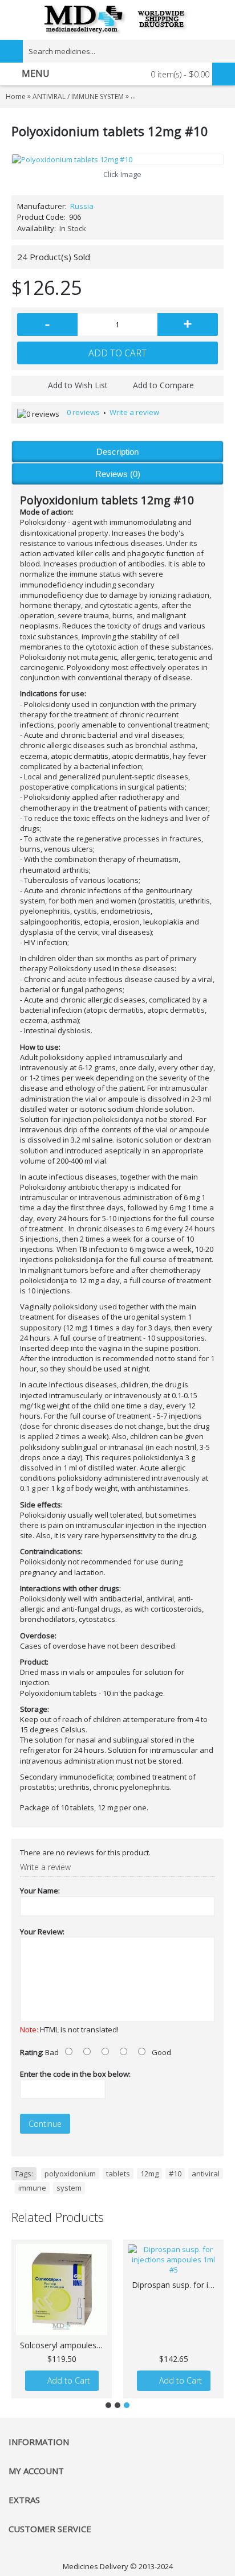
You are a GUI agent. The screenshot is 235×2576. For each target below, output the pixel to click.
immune (32, 2188)
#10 (175, 2174)
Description (117, 452)
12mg (149, 2174)
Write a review (134, 412)
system (69, 2188)
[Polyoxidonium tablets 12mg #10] (117, 159)
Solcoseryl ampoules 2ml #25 (64, 2345)
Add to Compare (163, 385)
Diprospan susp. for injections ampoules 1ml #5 (175, 2285)
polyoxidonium (70, 2174)
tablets (118, 2174)
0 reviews (83, 412)
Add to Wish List (78, 385)
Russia (82, 206)
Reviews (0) (118, 474)
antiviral (206, 2174)
